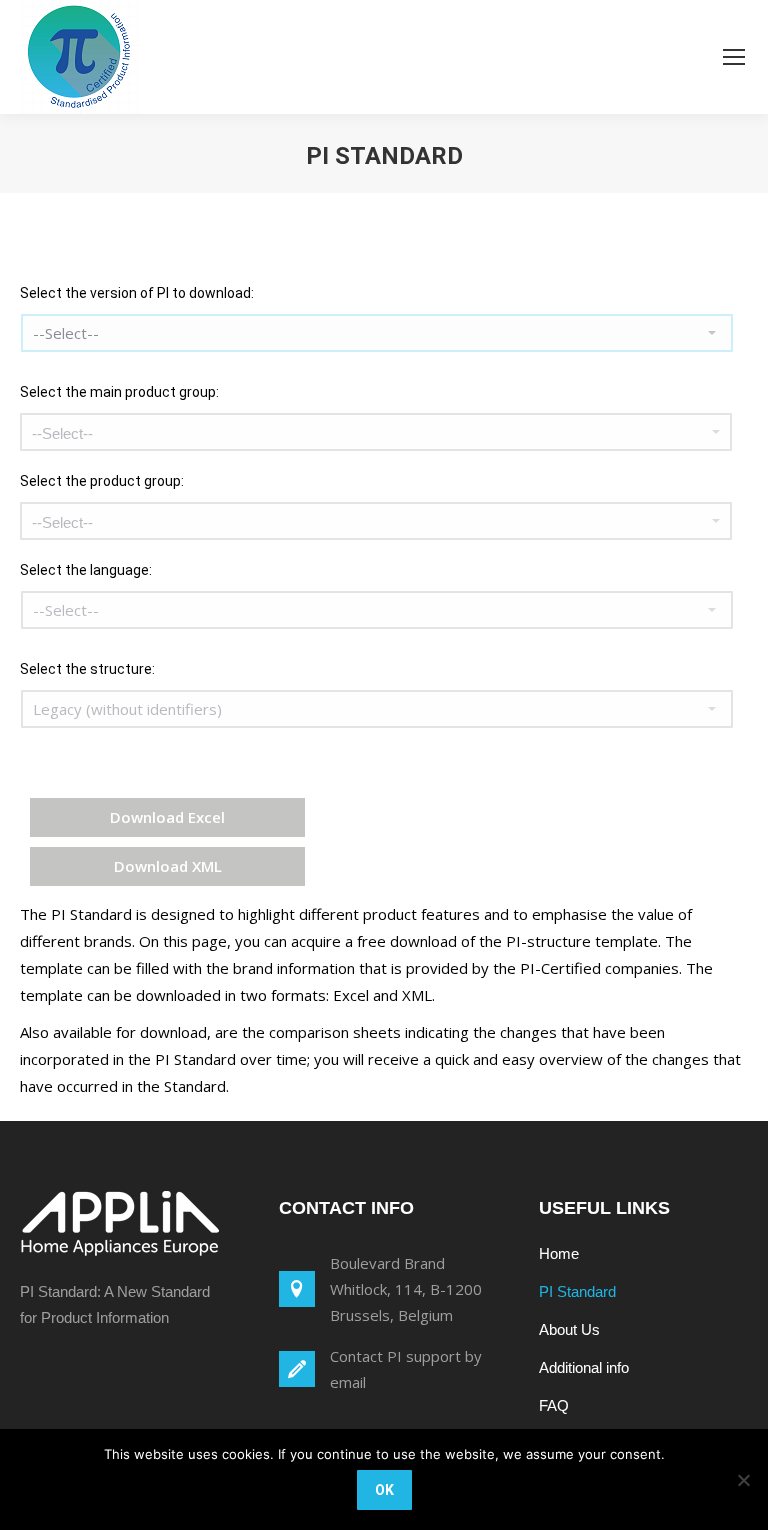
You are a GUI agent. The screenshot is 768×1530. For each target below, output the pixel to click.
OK (384, 1490)
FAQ (554, 1405)
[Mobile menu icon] (734, 57)
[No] (743, 1480)
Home (559, 1253)
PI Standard (577, 1291)
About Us (569, 1329)
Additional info (584, 1367)
